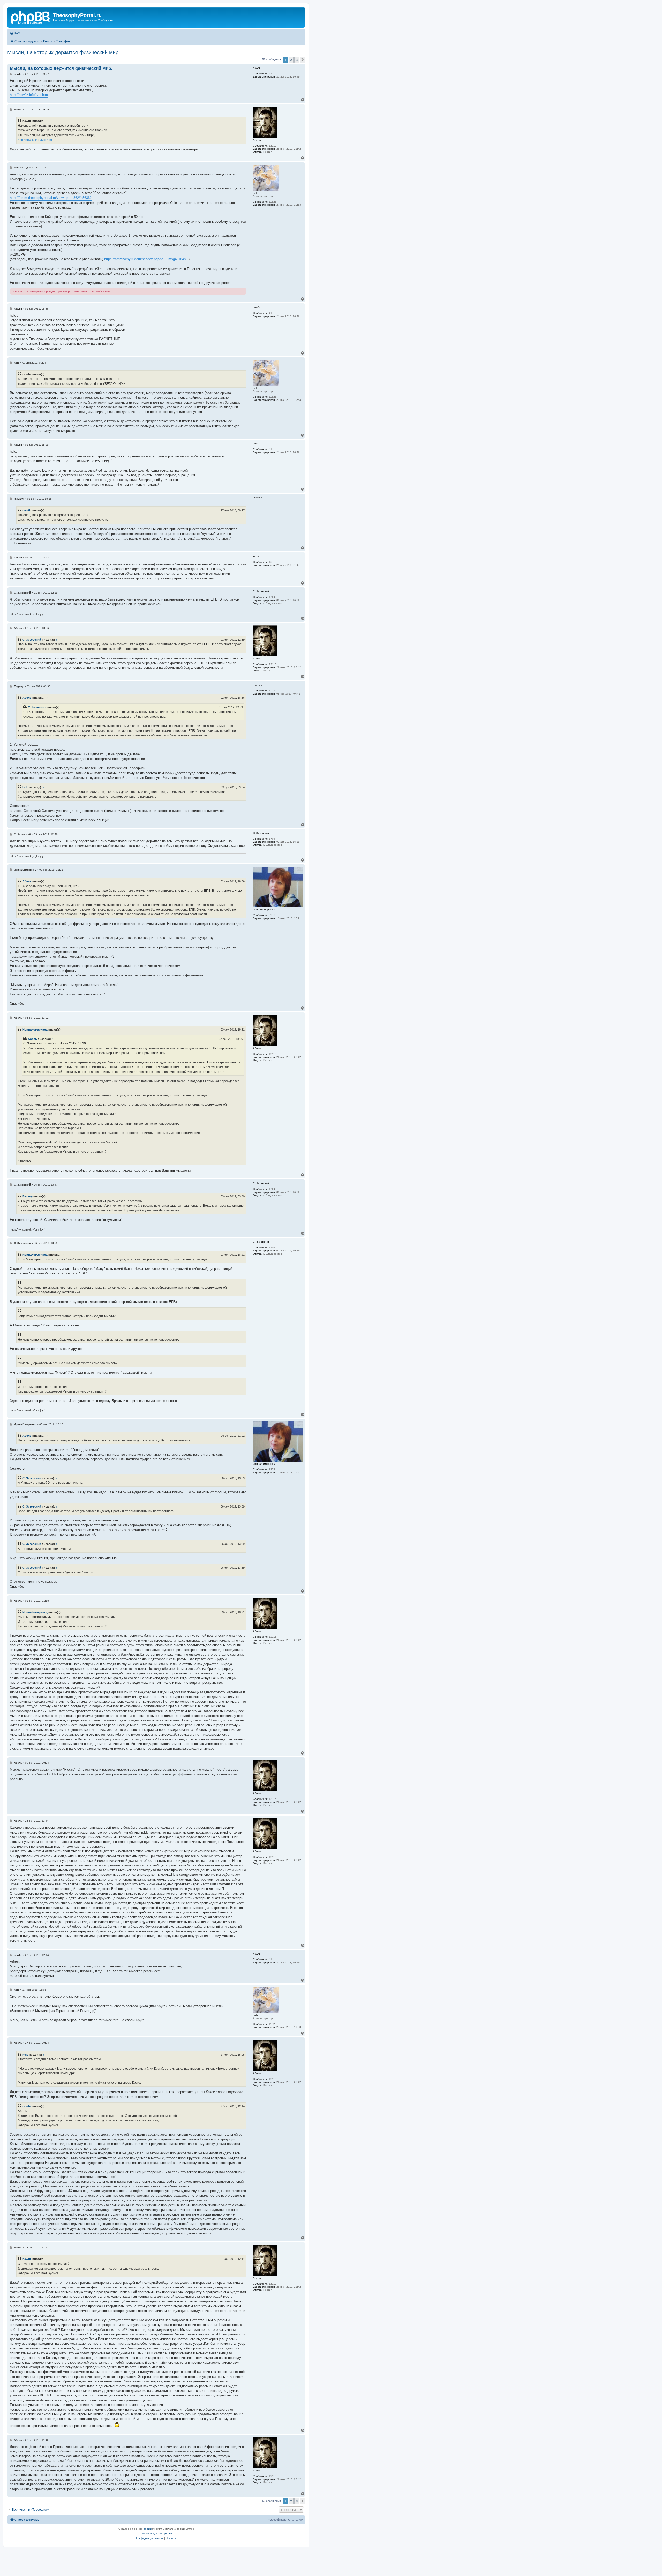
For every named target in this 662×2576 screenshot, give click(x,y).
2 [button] (291, 60)
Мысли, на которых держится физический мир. (64, 52)
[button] (303, 60)
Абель (27, 698)
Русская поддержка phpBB (156, 2533)
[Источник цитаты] (20, 379)
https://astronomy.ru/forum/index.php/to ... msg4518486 (146, 259)
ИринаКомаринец (35, 1029)
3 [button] (297, 60)
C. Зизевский (32, 640)
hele (25, 787)
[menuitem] (15, 33)
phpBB (148, 2529)
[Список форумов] (31, 17)
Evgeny (28, 1196)
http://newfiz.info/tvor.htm (29, 95)
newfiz (27, 510)
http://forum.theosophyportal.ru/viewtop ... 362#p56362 (51, 198)
